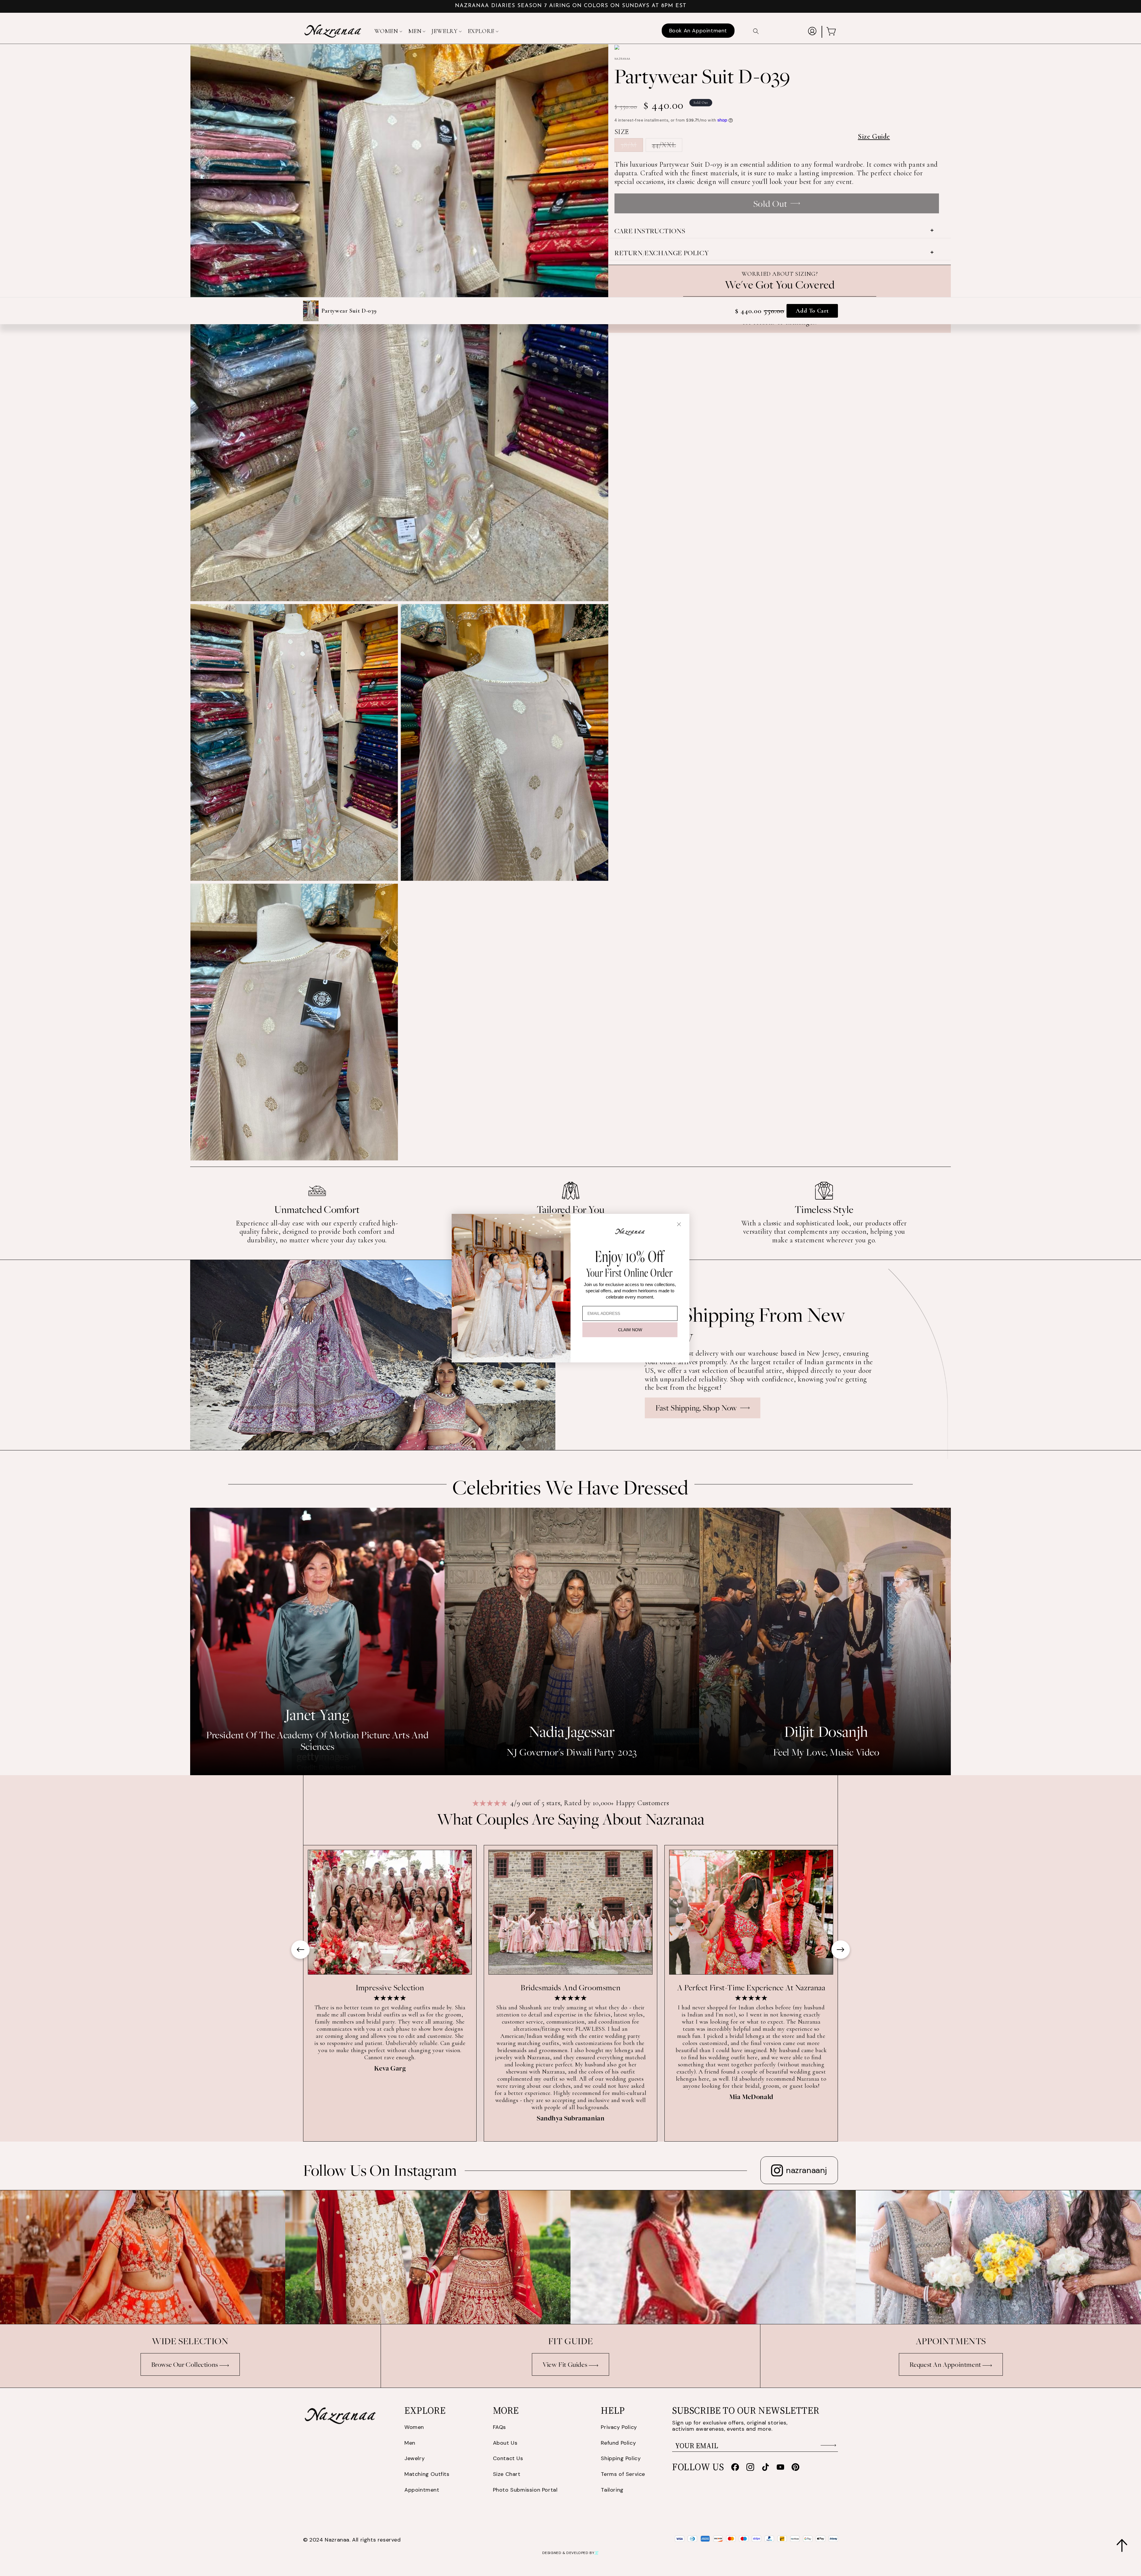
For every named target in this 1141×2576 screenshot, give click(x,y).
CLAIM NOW (630, 1330)
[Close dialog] (679, 1224)
